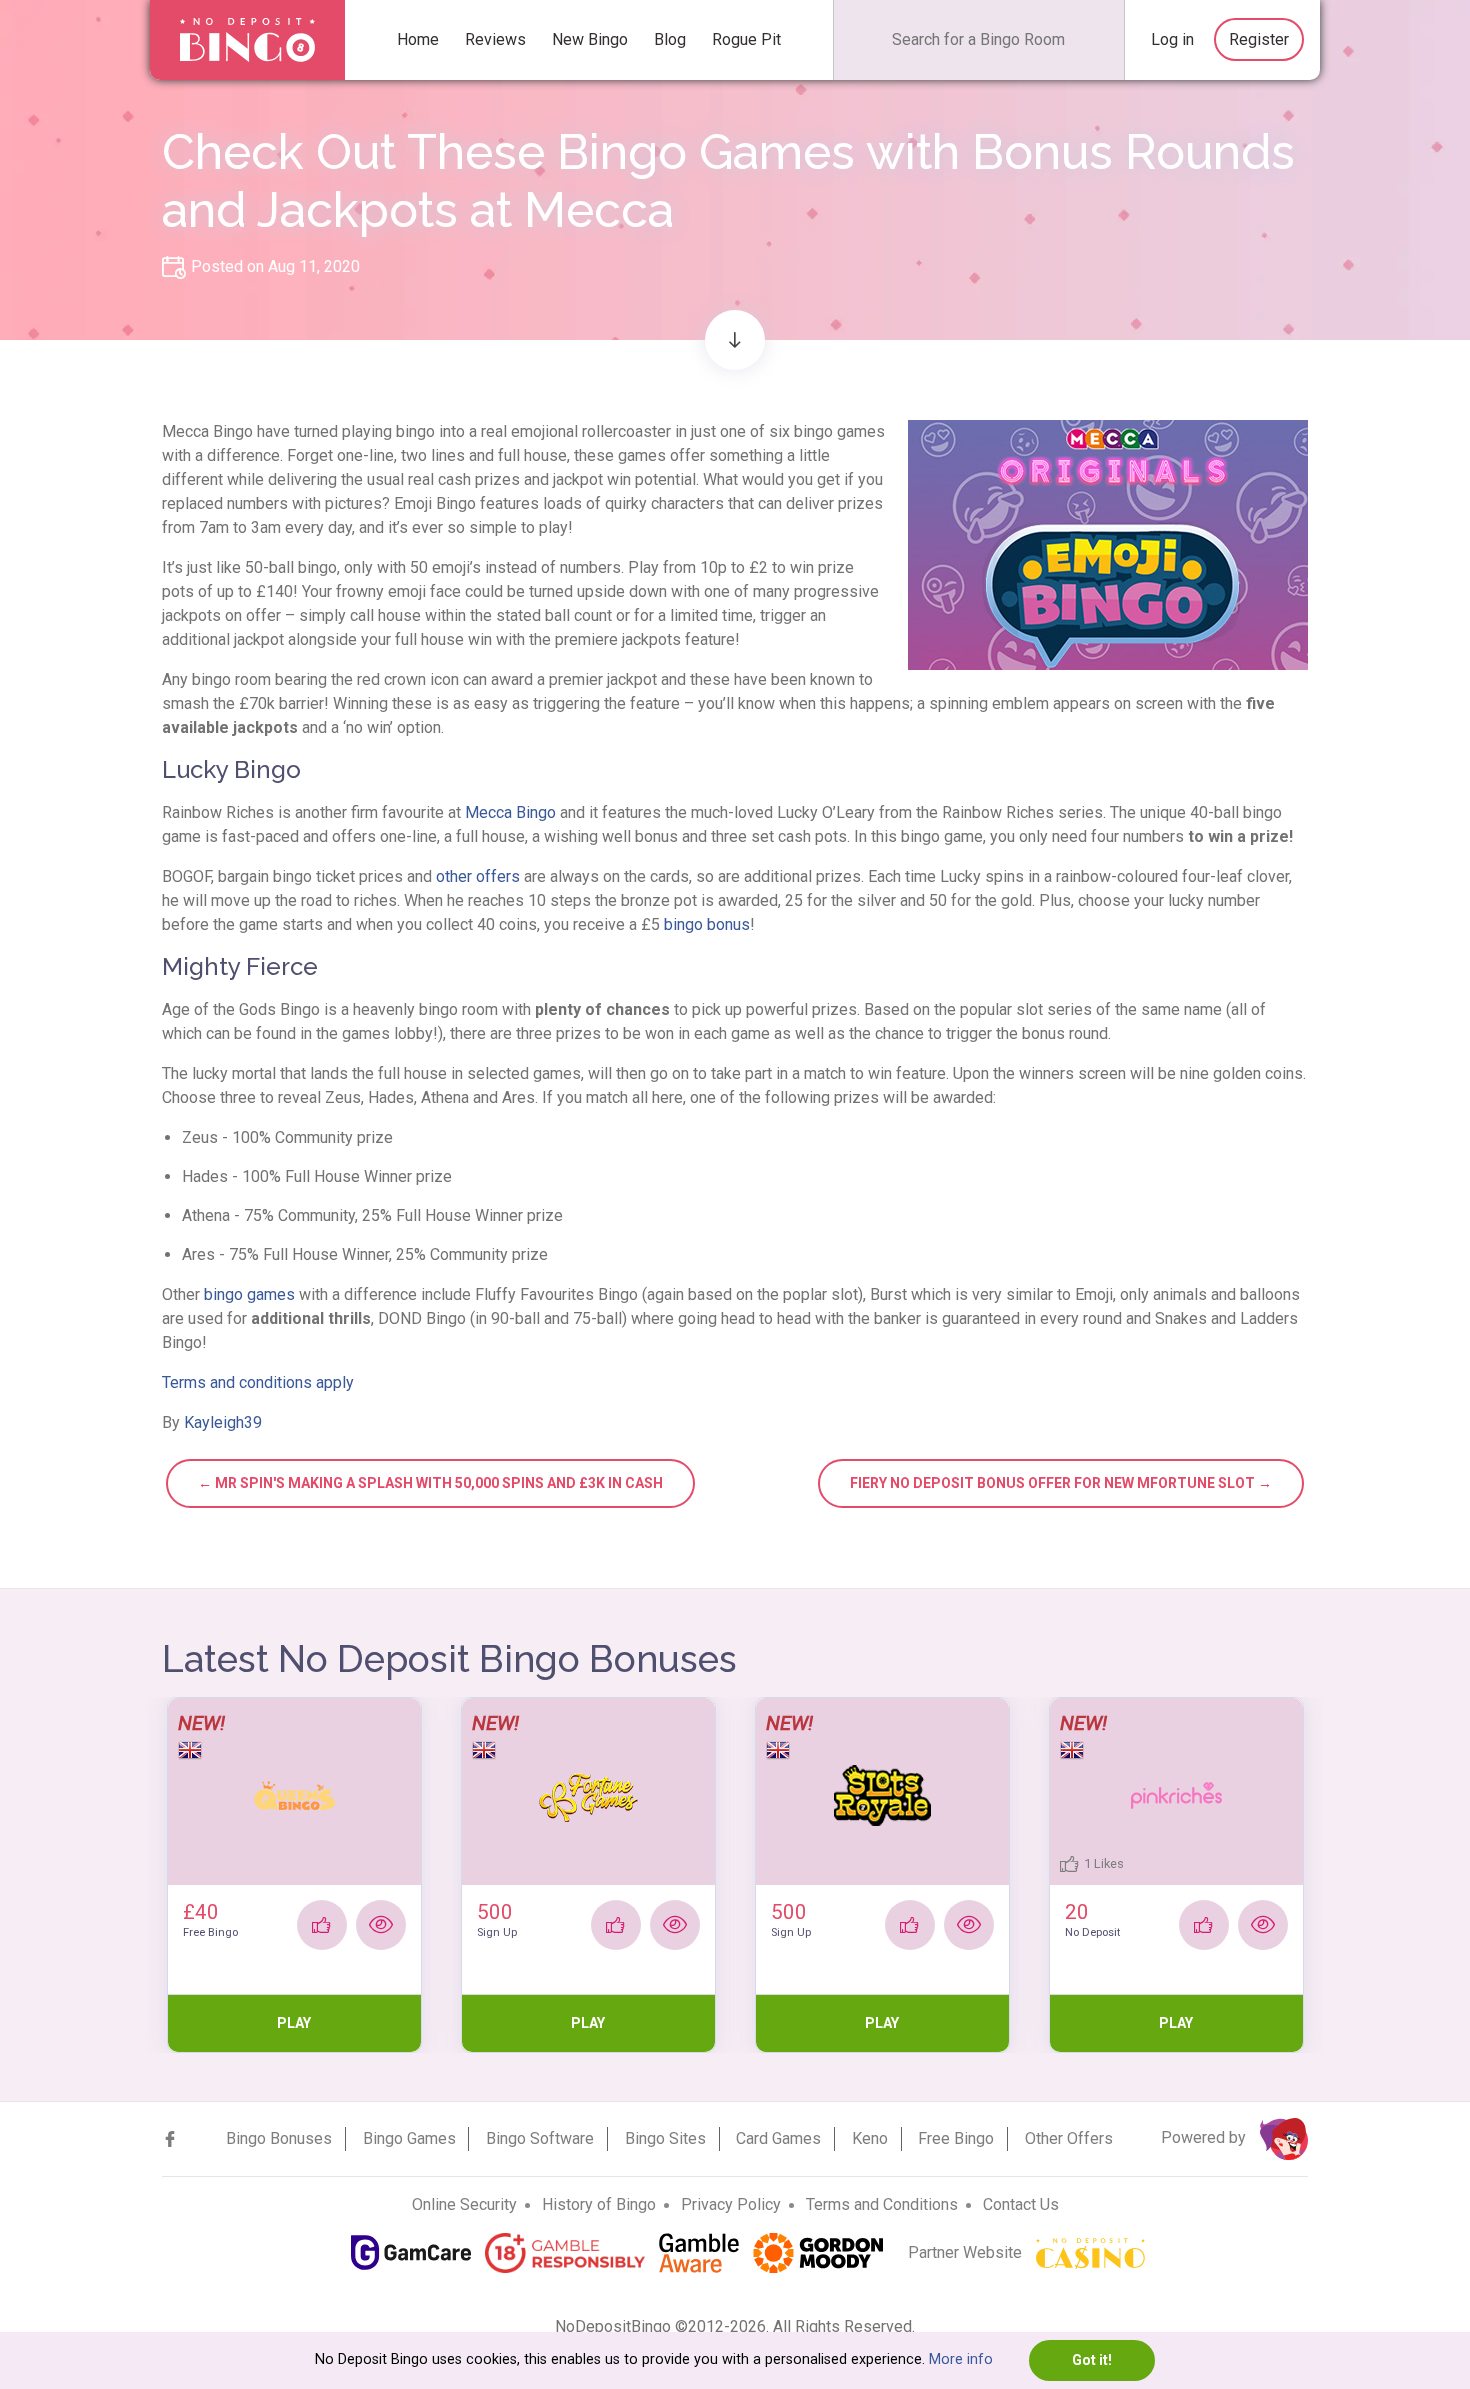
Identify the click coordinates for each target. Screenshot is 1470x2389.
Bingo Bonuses (279, 2138)
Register (1259, 39)
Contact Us (1021, 2204)
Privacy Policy (731, 2204)
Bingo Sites (665, 2138)
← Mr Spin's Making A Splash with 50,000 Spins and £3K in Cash (430, 1483)
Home (418, 39)
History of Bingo (599, 2204)
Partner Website (967, 2252)
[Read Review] (381, 1925)
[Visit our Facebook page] (170, 2139)
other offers (478, 876)
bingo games (249, 1294)
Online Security (464, 2204)
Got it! (1092, 2360)
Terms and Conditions (882, 2204)
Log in (1172, 39)
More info (961, 2359)
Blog (670, 39)
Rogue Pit (746, 39)
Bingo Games (409, 2138)
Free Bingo (956, 2138)
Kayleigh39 (223, 1422)
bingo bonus (707, 924)
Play (294, 2023)
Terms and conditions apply (258, 1382)
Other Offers (1069, 2138)
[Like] (322, 1925)
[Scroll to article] (735, 340)
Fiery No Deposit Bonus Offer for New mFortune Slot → (1061, 1483)
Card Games (778, 2138)
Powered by (1205, 2137)
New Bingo (590, 39)
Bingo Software (540, 2138)
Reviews (495, 39)
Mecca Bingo (510, 812)
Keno (870, 2138)
